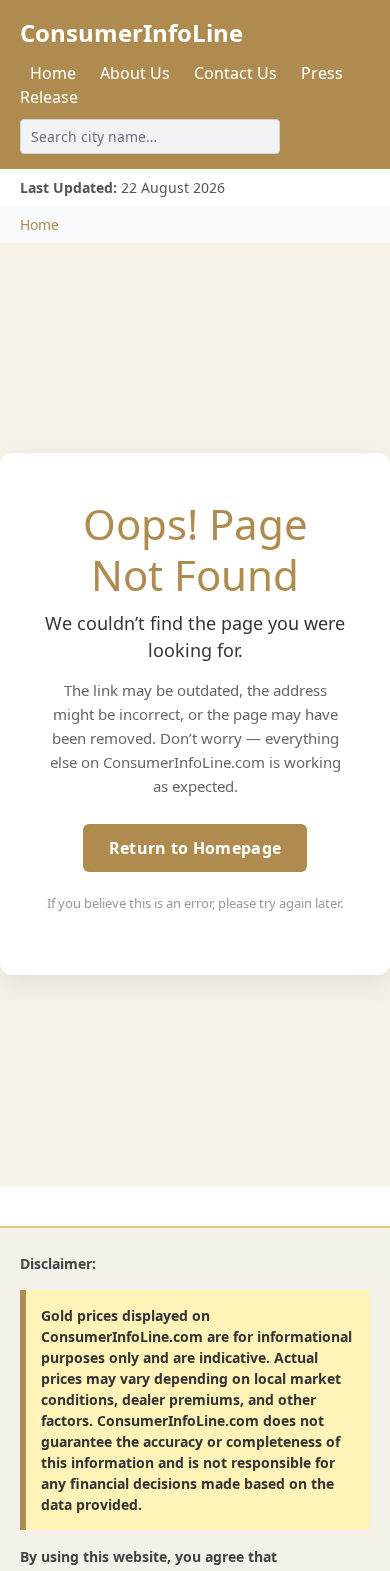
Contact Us (235, 73)
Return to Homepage (195, 848)
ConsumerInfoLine (131, 32)
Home (53, 73)
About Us (135, 73)
